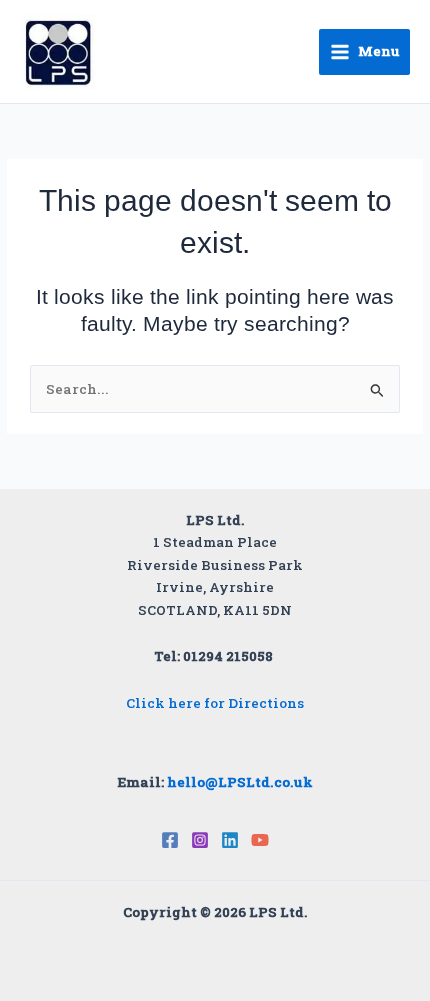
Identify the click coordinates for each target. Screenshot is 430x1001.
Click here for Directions (215, 703)
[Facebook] (170, 840)
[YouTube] (260, 840)
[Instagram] (200, 840)
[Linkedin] (230, 840)
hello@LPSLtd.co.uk (240, 782)
